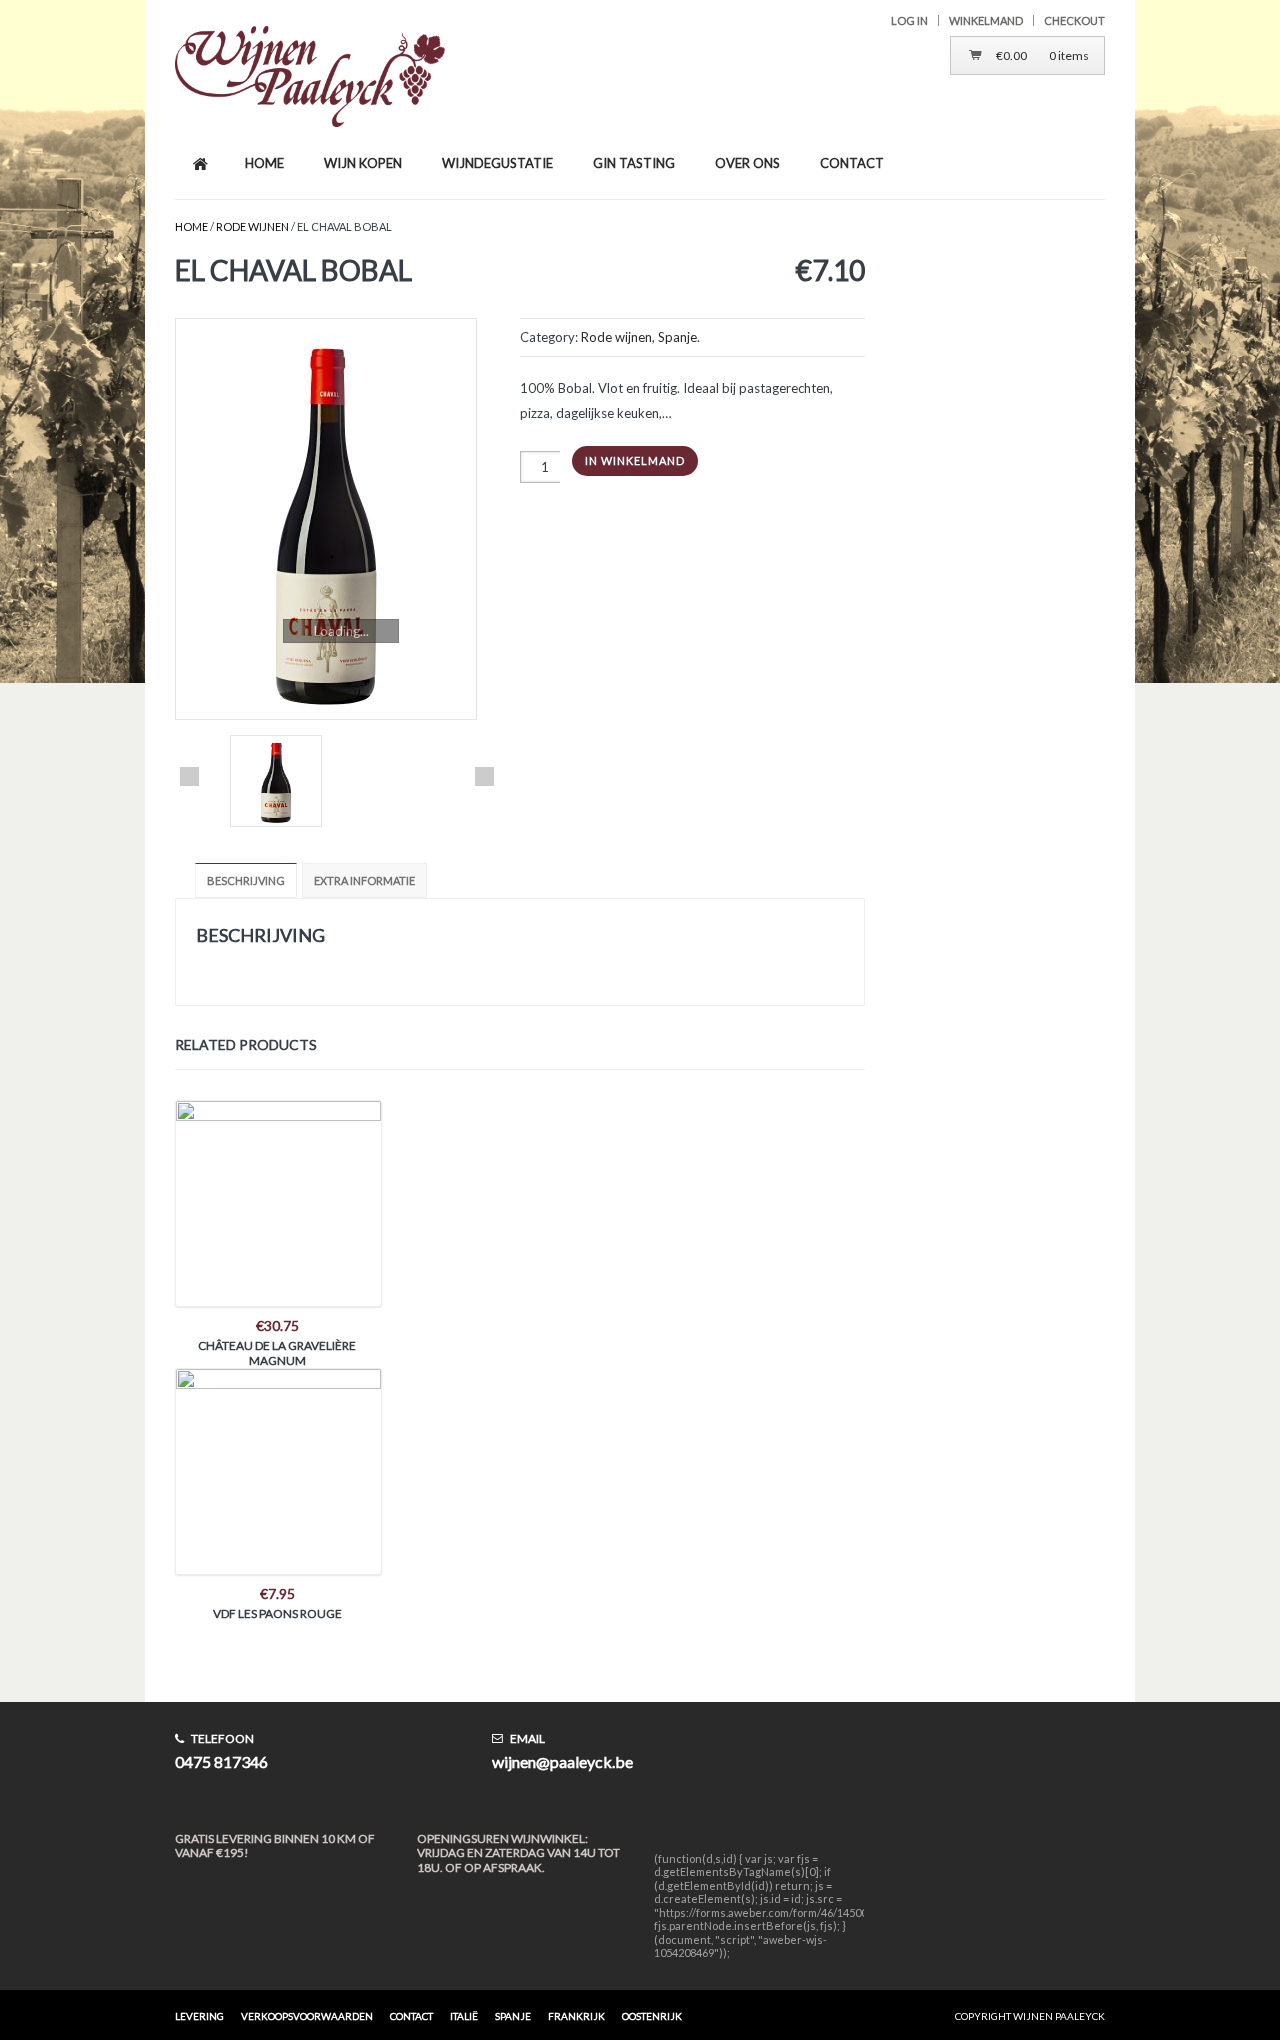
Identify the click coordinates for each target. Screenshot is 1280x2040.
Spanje (677, 337)
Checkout (1074, 20)
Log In (909, 20)
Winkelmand (986, 20)
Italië (464, 2016)
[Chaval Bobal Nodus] (337, 519)
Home (191, 226)
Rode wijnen (252, 226)
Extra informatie (364, 880)
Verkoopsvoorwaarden (307, 2016)
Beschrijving (246, 880)
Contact (411, 2016)
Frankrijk (576, 2016)
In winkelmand (635, 460)
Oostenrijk (652, 2016)
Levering (199, 2016)
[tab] (248, 880)
